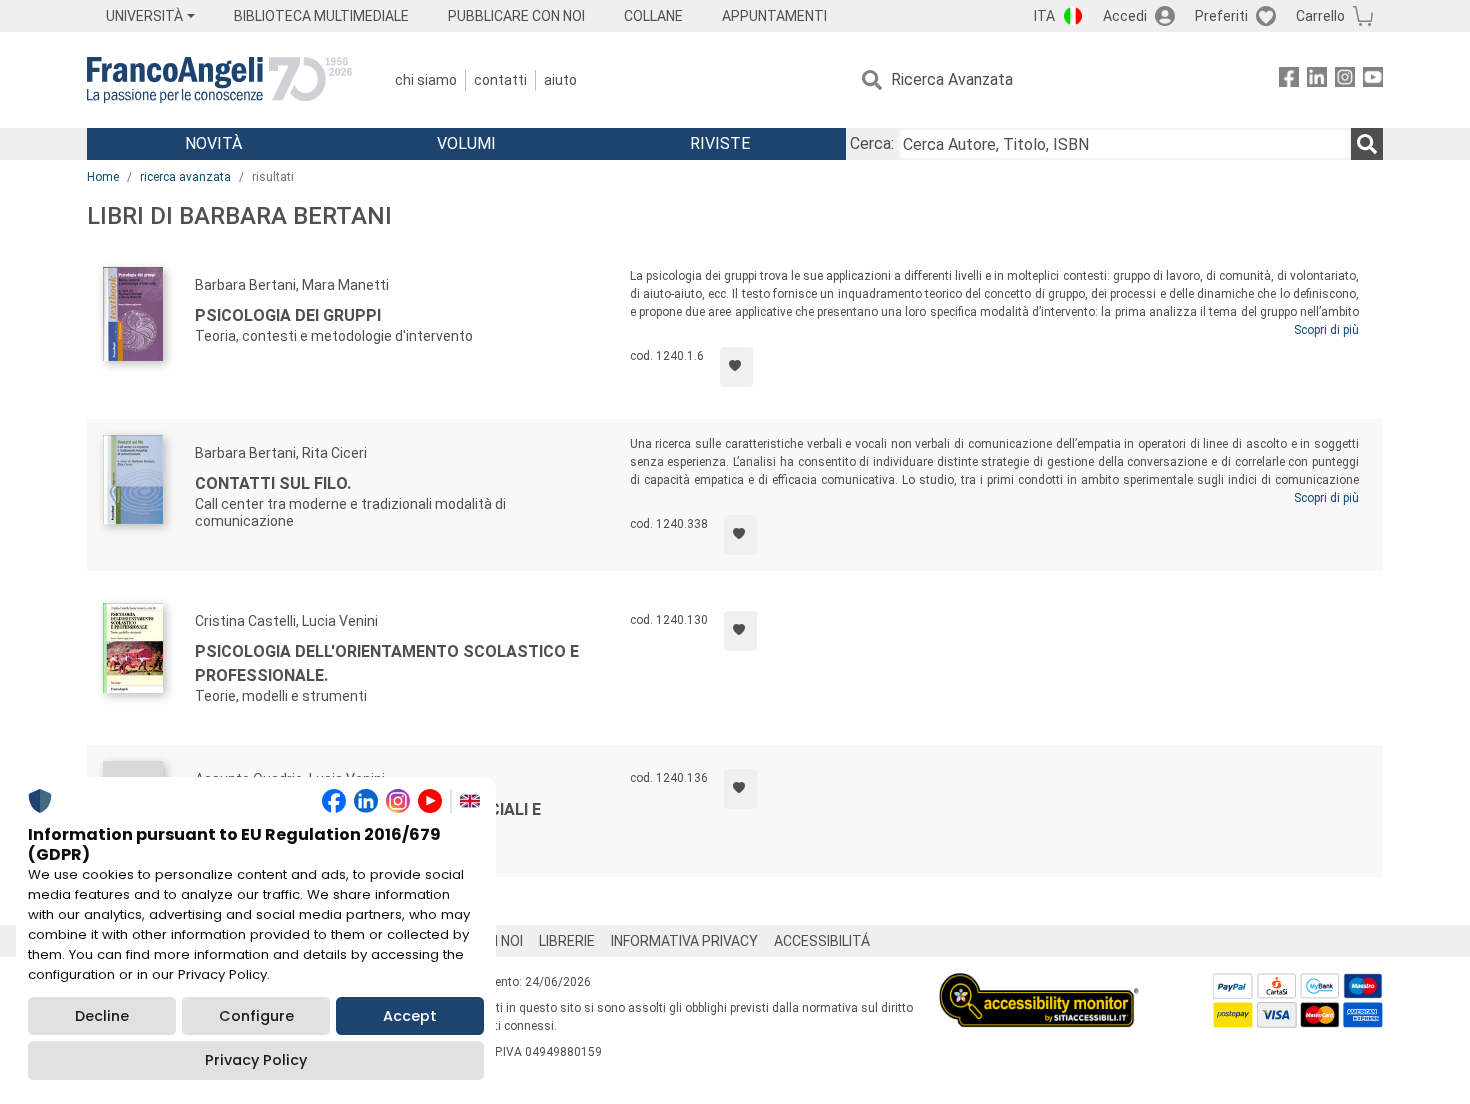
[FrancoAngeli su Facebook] (1289, 80)
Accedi (1125, 16)
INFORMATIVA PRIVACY (684, 941)
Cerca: (872, 143)
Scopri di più (1326, 330)
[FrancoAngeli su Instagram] (1345, 80)
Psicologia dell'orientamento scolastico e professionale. (387, 663)
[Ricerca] (1367, 144)
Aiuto (560, 80)
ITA (1044, 16)
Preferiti (1221, 16)
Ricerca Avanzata (952, 79)
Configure (256, 1016)
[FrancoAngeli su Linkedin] (1317, 80)
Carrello (1320, 16)
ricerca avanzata (185, 177)
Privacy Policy (256, 1060)
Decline (102, 1016)
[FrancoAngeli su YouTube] (1373, 80)
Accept (410, 1016)
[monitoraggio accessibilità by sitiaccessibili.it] (1039, 984)
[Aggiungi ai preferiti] (736, 367)
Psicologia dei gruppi (288, 315)
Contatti (500, 80)
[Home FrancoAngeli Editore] (219, 80)
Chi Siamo (426, 80)
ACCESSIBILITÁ (822, 941)
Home (103, 177)
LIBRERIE (567, 941)
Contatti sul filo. (273, 483)
